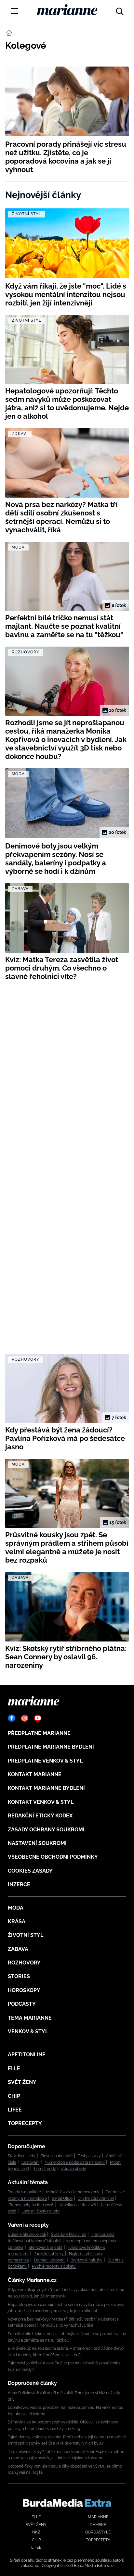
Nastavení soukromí (37, 1843)
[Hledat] (120, 10)
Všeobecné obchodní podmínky (53, 1857)
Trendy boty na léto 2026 (31, 2205)
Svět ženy (22, 2082)
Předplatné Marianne (39, 1733)
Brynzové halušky (87, 2260)
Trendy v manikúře (24, 2192)
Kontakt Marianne (35, 1774)
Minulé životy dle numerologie (73, 2192)
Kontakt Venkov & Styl (41, 1802)
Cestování (30, 2162)
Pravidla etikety (22, 2156)
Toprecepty (25, 2123)
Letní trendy (45, 2169)
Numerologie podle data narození (75, 2162)
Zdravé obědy (74, 2169)
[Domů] (67, 10)
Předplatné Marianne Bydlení (51, 1747)
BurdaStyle (98, 2532)
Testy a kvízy (89, 2156)
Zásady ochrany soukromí (46, 1830)
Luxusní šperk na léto (40, 2211)
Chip (14, 2096)
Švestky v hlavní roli (69, 2235)
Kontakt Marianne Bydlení (46, 1788)
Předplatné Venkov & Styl (45, 1761)
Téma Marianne (30, 2018)
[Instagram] (25, 1718)
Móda (16, 1908)
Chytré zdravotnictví (96, 2198)
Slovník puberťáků (57, 2156)
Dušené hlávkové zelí (27, 2235)
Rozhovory (24, 1963)
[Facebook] (12, 1718)
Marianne (98, 2517)
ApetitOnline (27, 2055)
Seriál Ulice (62, 2198)
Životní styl (26, 1935)
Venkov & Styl (28, 2031)
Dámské (98, 2525)
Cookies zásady (30, 1871)
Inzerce (19, 1884)
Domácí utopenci (50, 2260)
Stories (19, 1976)
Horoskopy (24, 1990)
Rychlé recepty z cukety (54, 2266)
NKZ (36, 2532)
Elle (14, 2068)
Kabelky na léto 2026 (77, 2205)
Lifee (15, 2110)
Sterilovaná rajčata (46, 2248)
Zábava (18, 1949)
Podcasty (22, 2004)
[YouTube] (38, 1718)
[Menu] (14, 11)
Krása (17, 1921)
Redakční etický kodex (40, 1816)
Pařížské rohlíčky (49, 2254)
